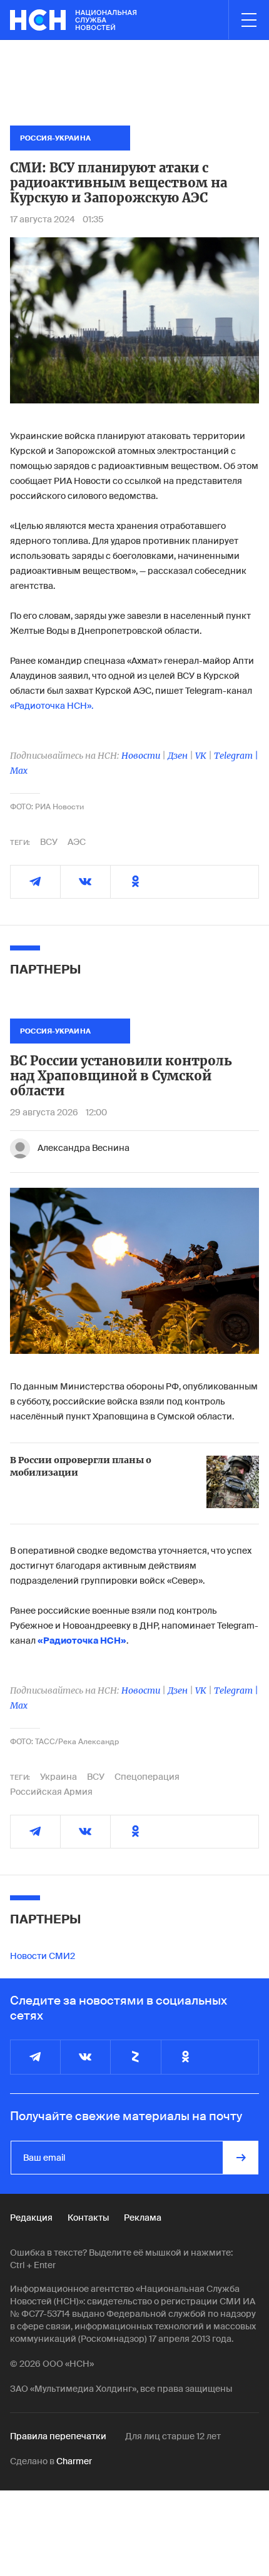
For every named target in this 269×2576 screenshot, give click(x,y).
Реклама (143, 2218)
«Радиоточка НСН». (52, 706)
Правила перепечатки (58, 2436)
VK (201, 756)
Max (19, 771)
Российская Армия (51, 1792)
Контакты (88, 2218)
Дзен (178, 756)
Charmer (74, 2461)
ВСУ (49, 842)
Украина (58, 1777)
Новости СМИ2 (43, 1956)
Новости (141, 756)
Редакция (31, 2218)
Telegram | (236, 756)
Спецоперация (147, 1777)
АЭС (77, 842)
